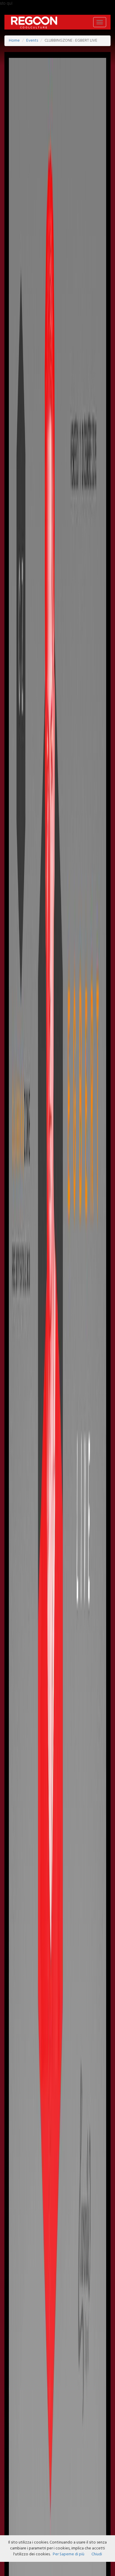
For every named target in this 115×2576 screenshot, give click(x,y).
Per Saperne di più (69, 2554)
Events (32, 41)
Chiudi (97, 2554)
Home (14, 41)
